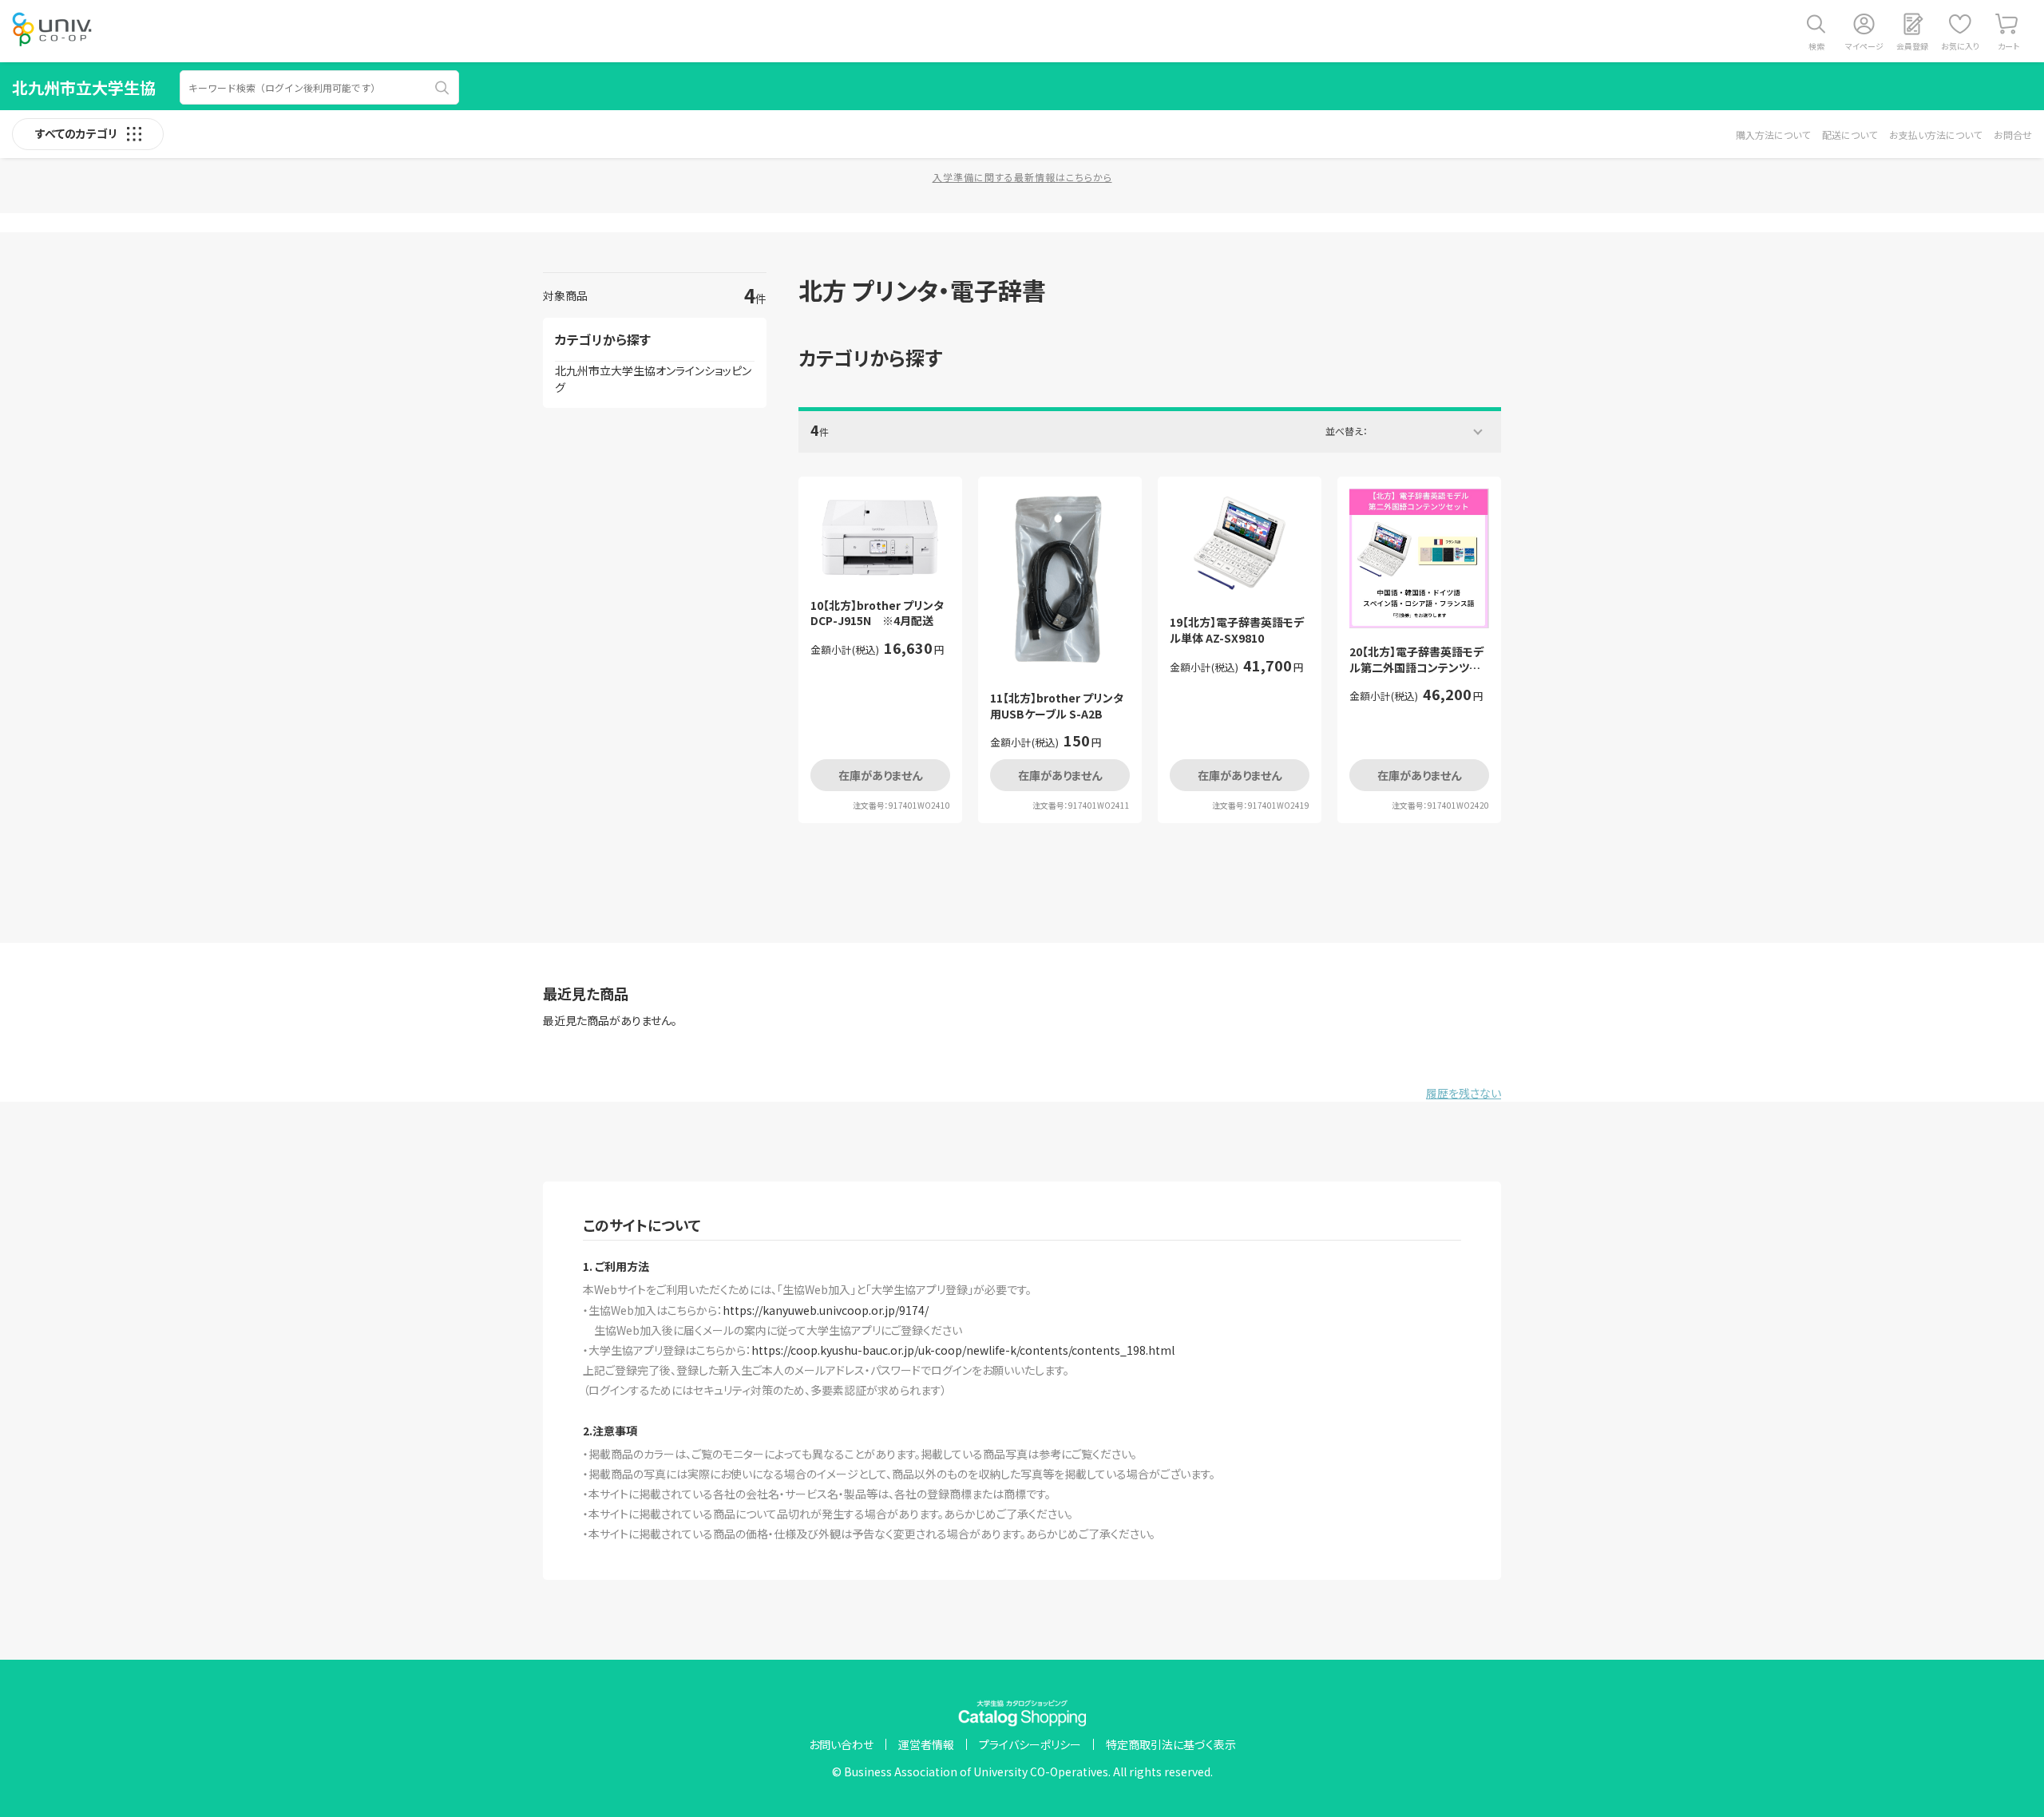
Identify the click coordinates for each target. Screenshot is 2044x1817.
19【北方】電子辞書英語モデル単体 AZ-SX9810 (1237, 630)
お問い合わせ (841, 1744)
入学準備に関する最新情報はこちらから (1022, 177)
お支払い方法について (1935, 135)
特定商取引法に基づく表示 (1171, 1744)
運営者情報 (926, 1744)
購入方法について (1773, 135)
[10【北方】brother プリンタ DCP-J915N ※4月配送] (880, 535)
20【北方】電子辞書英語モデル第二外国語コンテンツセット (1419, 660)
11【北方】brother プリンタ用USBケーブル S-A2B (1057, 706)
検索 (1816, 46)
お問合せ (2013, 135)
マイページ (1864, 46)
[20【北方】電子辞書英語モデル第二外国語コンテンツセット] (1419, 558)
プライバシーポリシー (1030, 1744)
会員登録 (1912, 46)
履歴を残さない (1464, 1093)
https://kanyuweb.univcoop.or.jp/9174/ (826, 1310)
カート (2008, 46)
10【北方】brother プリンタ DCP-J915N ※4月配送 (880, 614)
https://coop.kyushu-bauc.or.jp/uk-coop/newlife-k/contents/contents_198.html (963, 1350)
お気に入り (1960, 46)
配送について (1850, 135)
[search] (442, 88)
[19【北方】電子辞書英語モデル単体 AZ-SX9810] (1240, 544)
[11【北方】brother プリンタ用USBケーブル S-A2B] (1060, 582)
